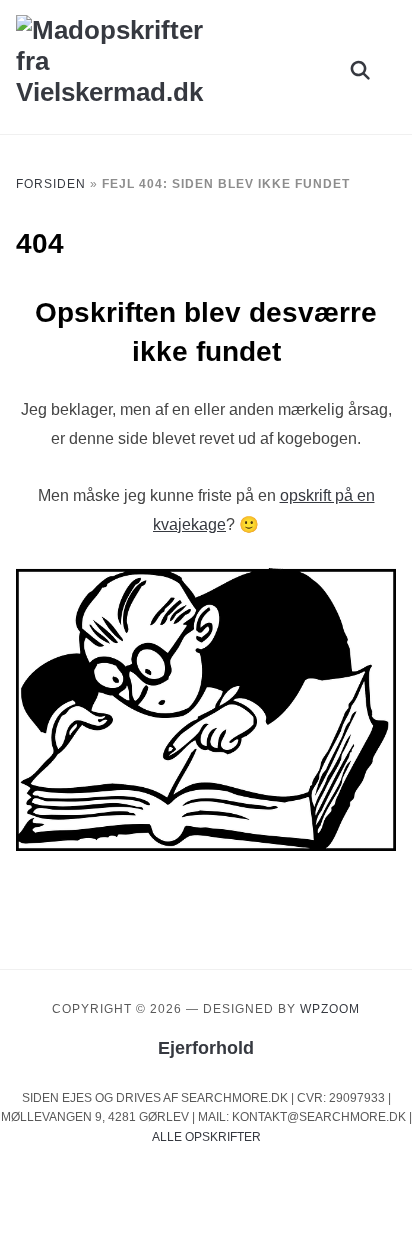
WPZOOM (330, 1009)
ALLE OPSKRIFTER (206, 1137)
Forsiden (51, 184)
